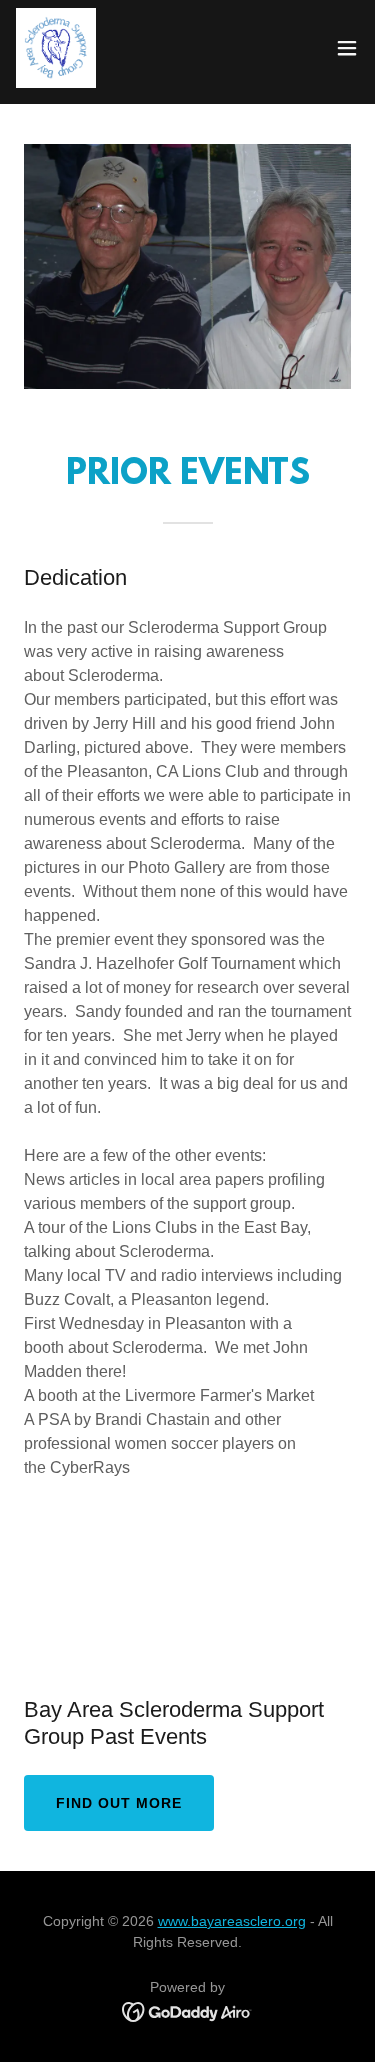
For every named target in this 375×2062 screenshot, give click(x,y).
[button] (347, 48)
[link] (56, 48)
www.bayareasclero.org (232, 1921)
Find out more (119, 1803)
